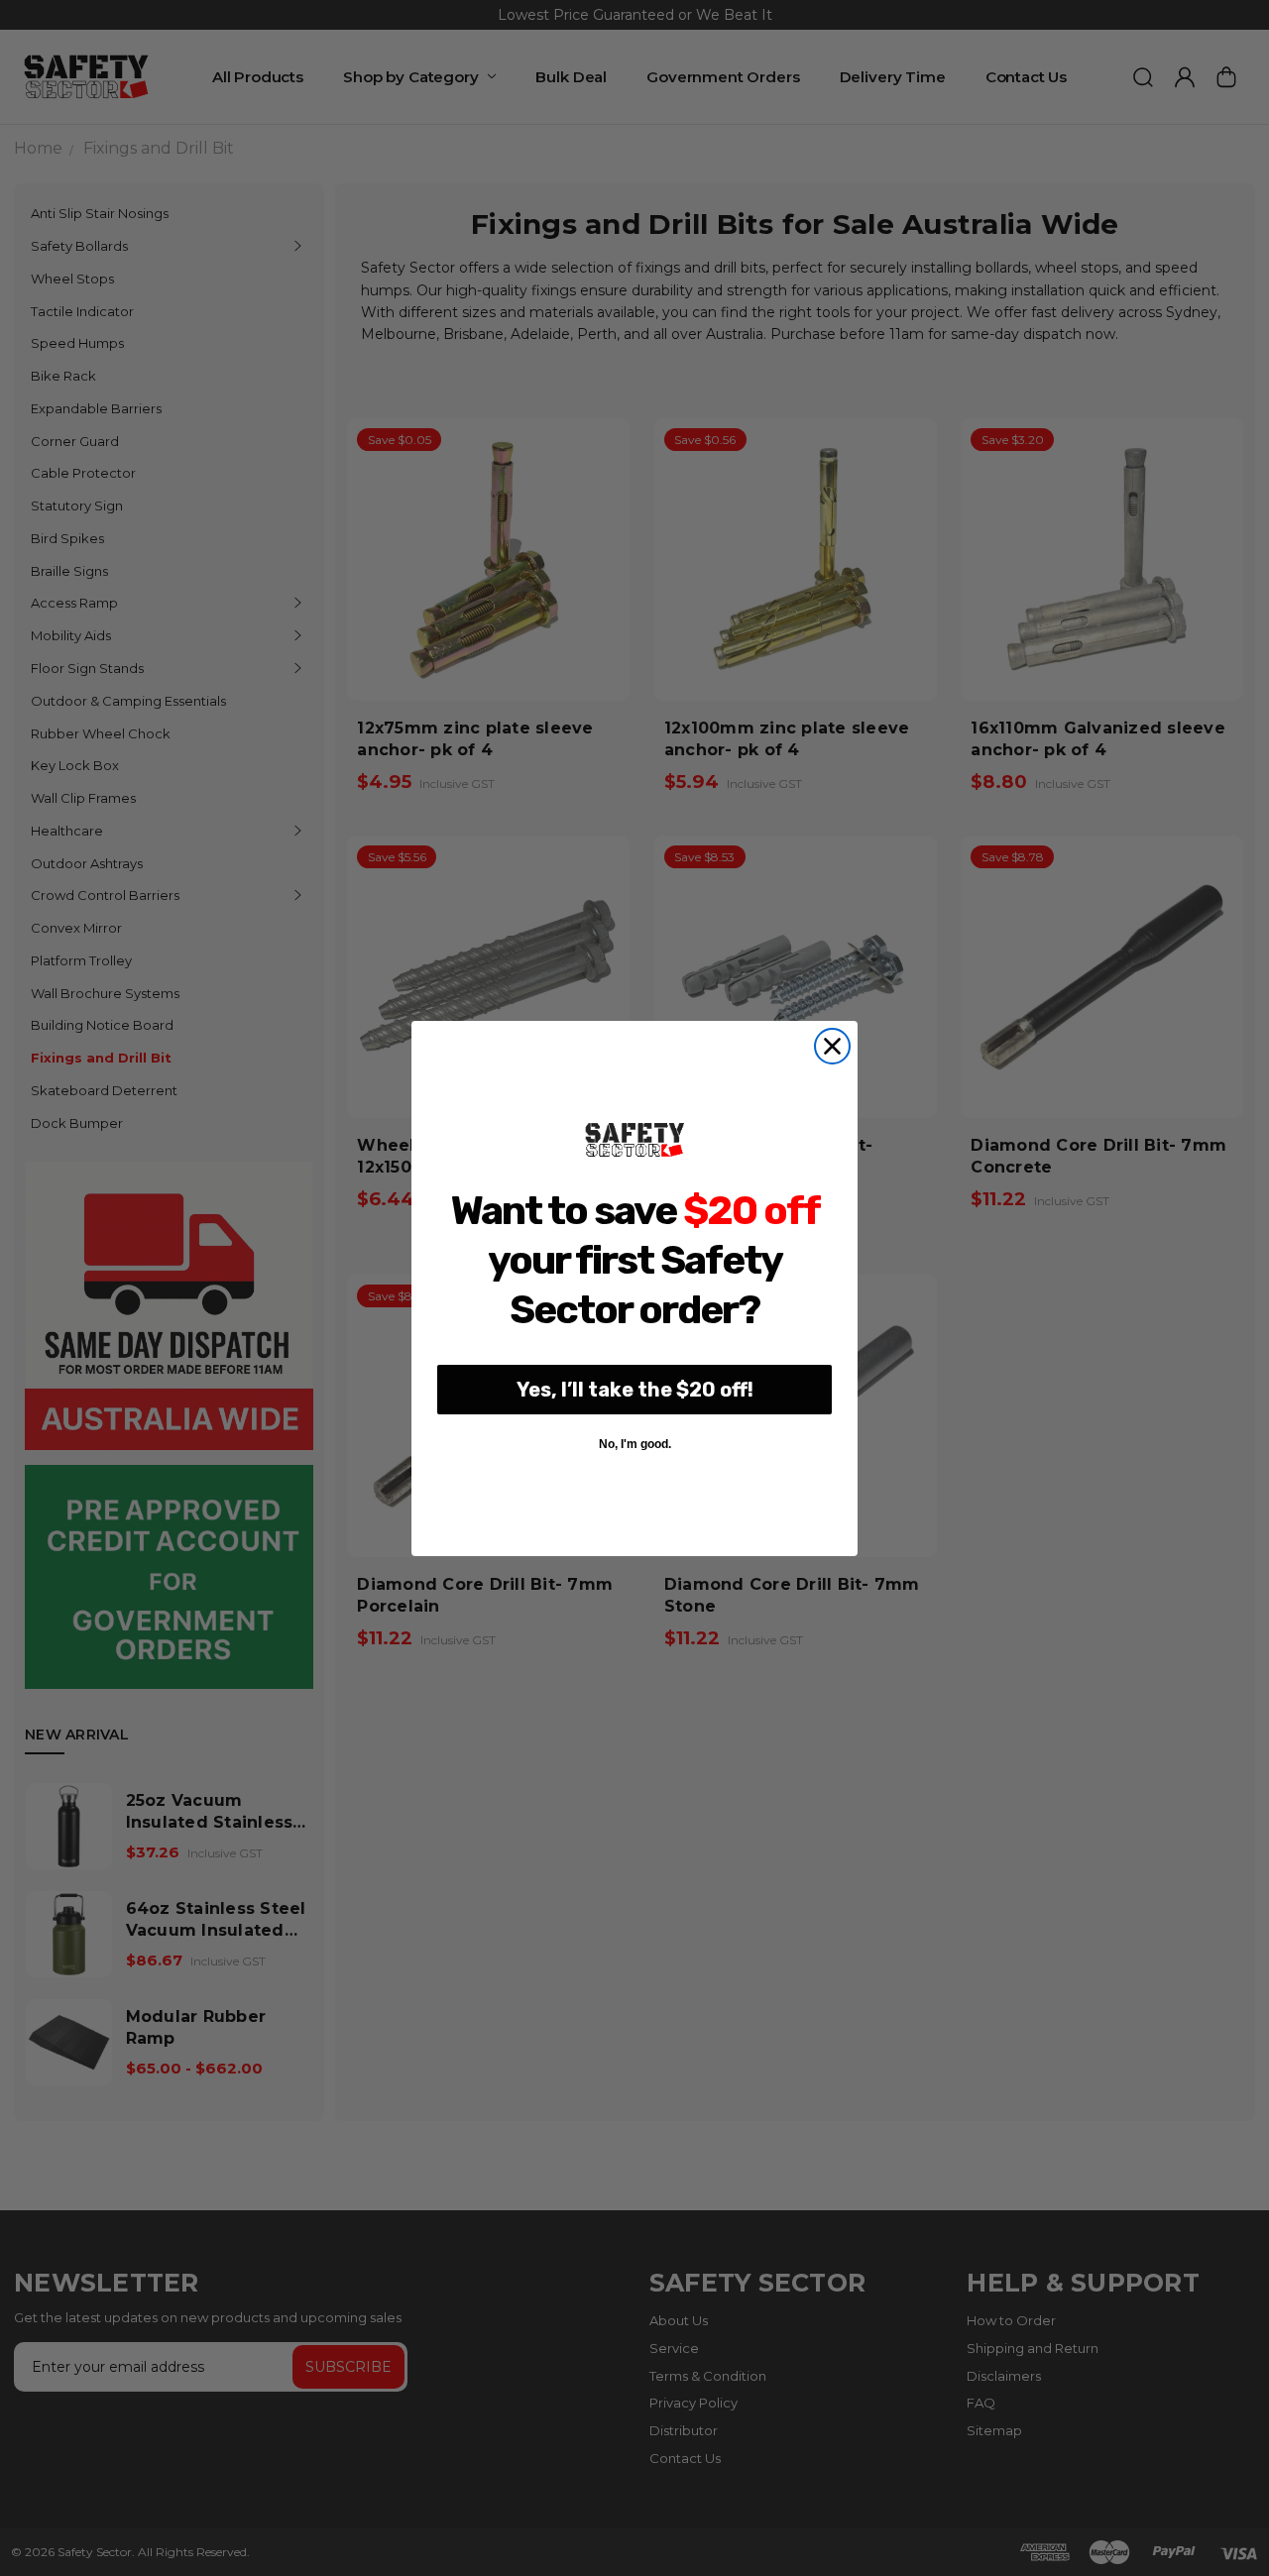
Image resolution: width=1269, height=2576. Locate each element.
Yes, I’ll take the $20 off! (635, 1390)
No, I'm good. (635, 1444)
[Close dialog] (832, 1046)
